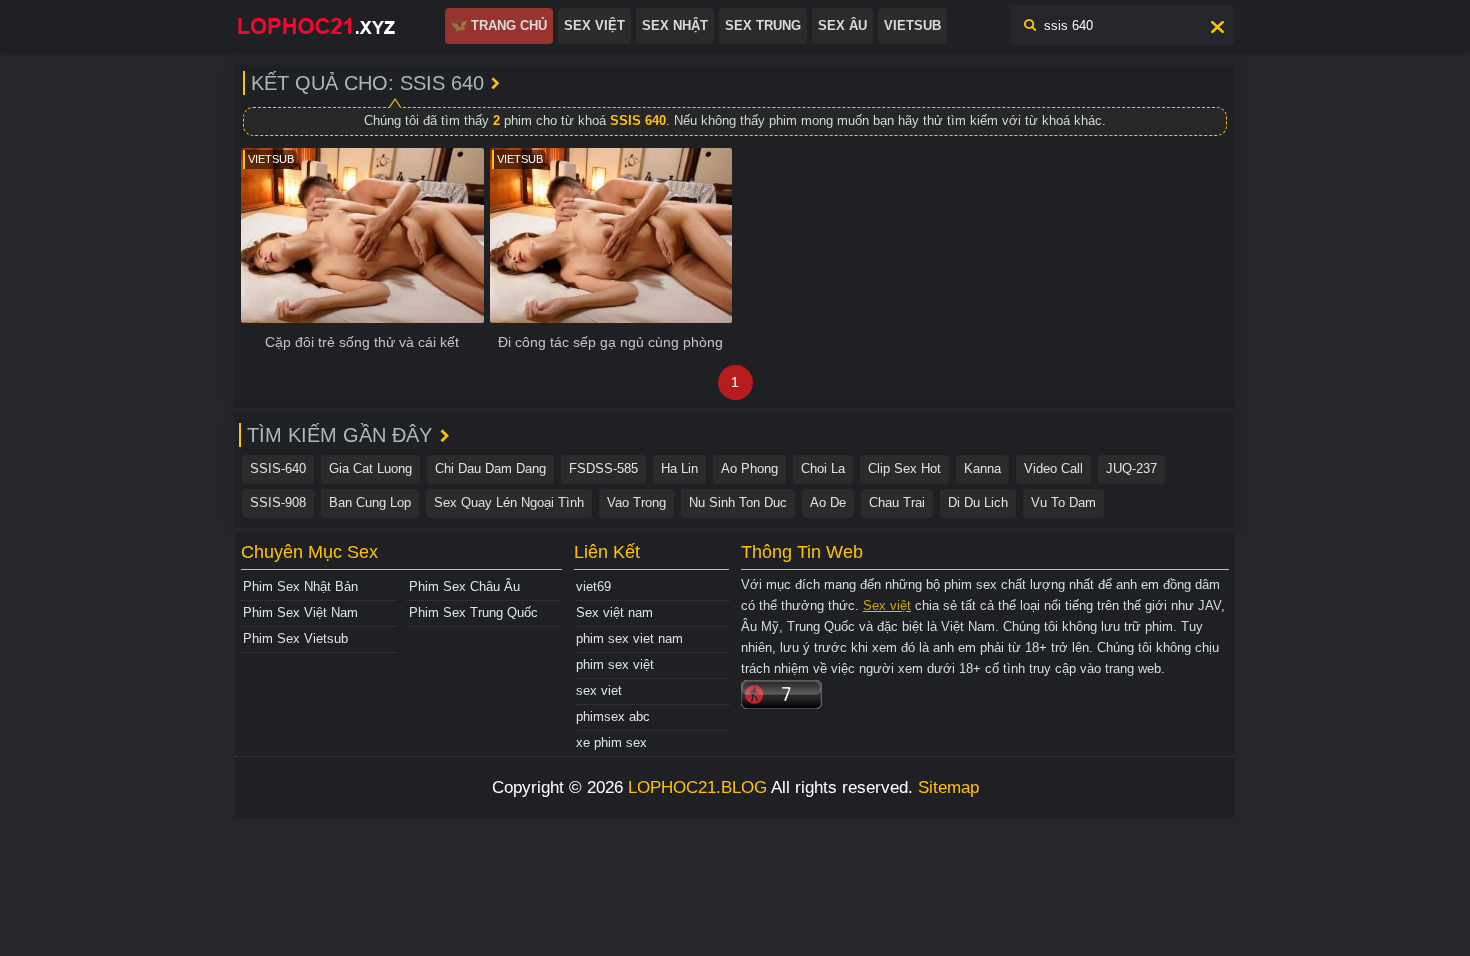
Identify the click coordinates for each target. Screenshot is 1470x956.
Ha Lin (679, 468)
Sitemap (948, 787)
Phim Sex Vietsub (295, 638)
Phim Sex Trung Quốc (473, 612)
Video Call (1053, 468)
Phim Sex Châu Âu (464, 586)
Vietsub (912, 25)
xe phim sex (611, 742)
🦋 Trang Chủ (499, 25)
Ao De (828, 502)
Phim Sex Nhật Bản (300, 586)
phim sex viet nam (629, 638)
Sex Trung (763, 25)
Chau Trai (897, 502)
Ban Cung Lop (370, 502)
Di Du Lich (978, 502)
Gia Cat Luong (370, 468)
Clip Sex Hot (904, 468)
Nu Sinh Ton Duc (738, 502)
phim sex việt (615, 664)
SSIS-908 (278, 502)
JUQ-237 (1131, 468)
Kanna (982, 468)
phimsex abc (613, 716)
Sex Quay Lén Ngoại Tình (509, 502)
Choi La (823, 468)
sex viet (599, 690)
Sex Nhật (675, 25)
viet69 (593, 586)
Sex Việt (594, 25)
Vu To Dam (1063, 502)
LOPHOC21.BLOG (697, 787)
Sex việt (887, 605)
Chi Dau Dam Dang (490, 468)
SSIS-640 (278, 468)
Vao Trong (636, 502)
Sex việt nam (614, 612)
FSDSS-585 (603, 468)
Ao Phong (749, 468)
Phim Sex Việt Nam (300, 612)
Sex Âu (842, 25)
